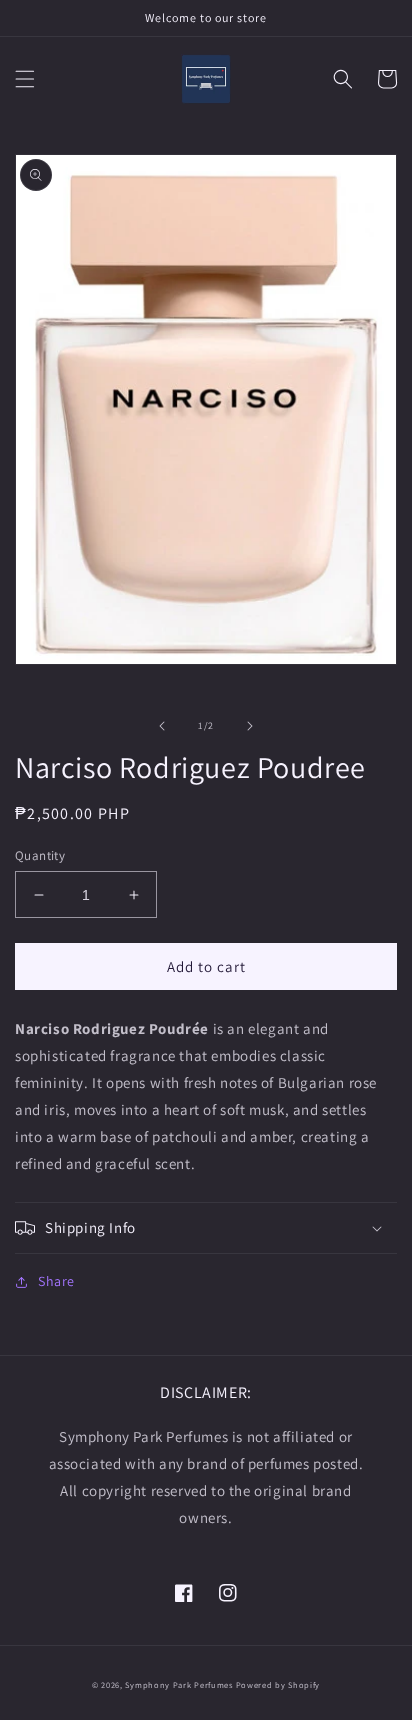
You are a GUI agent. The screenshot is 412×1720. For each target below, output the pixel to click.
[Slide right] (250, 726)
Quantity (40, 855)
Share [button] (56, 1281)
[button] (25, 79)
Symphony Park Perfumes (178, 1684)
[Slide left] (162, 726)
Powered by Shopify (278, 1684)
